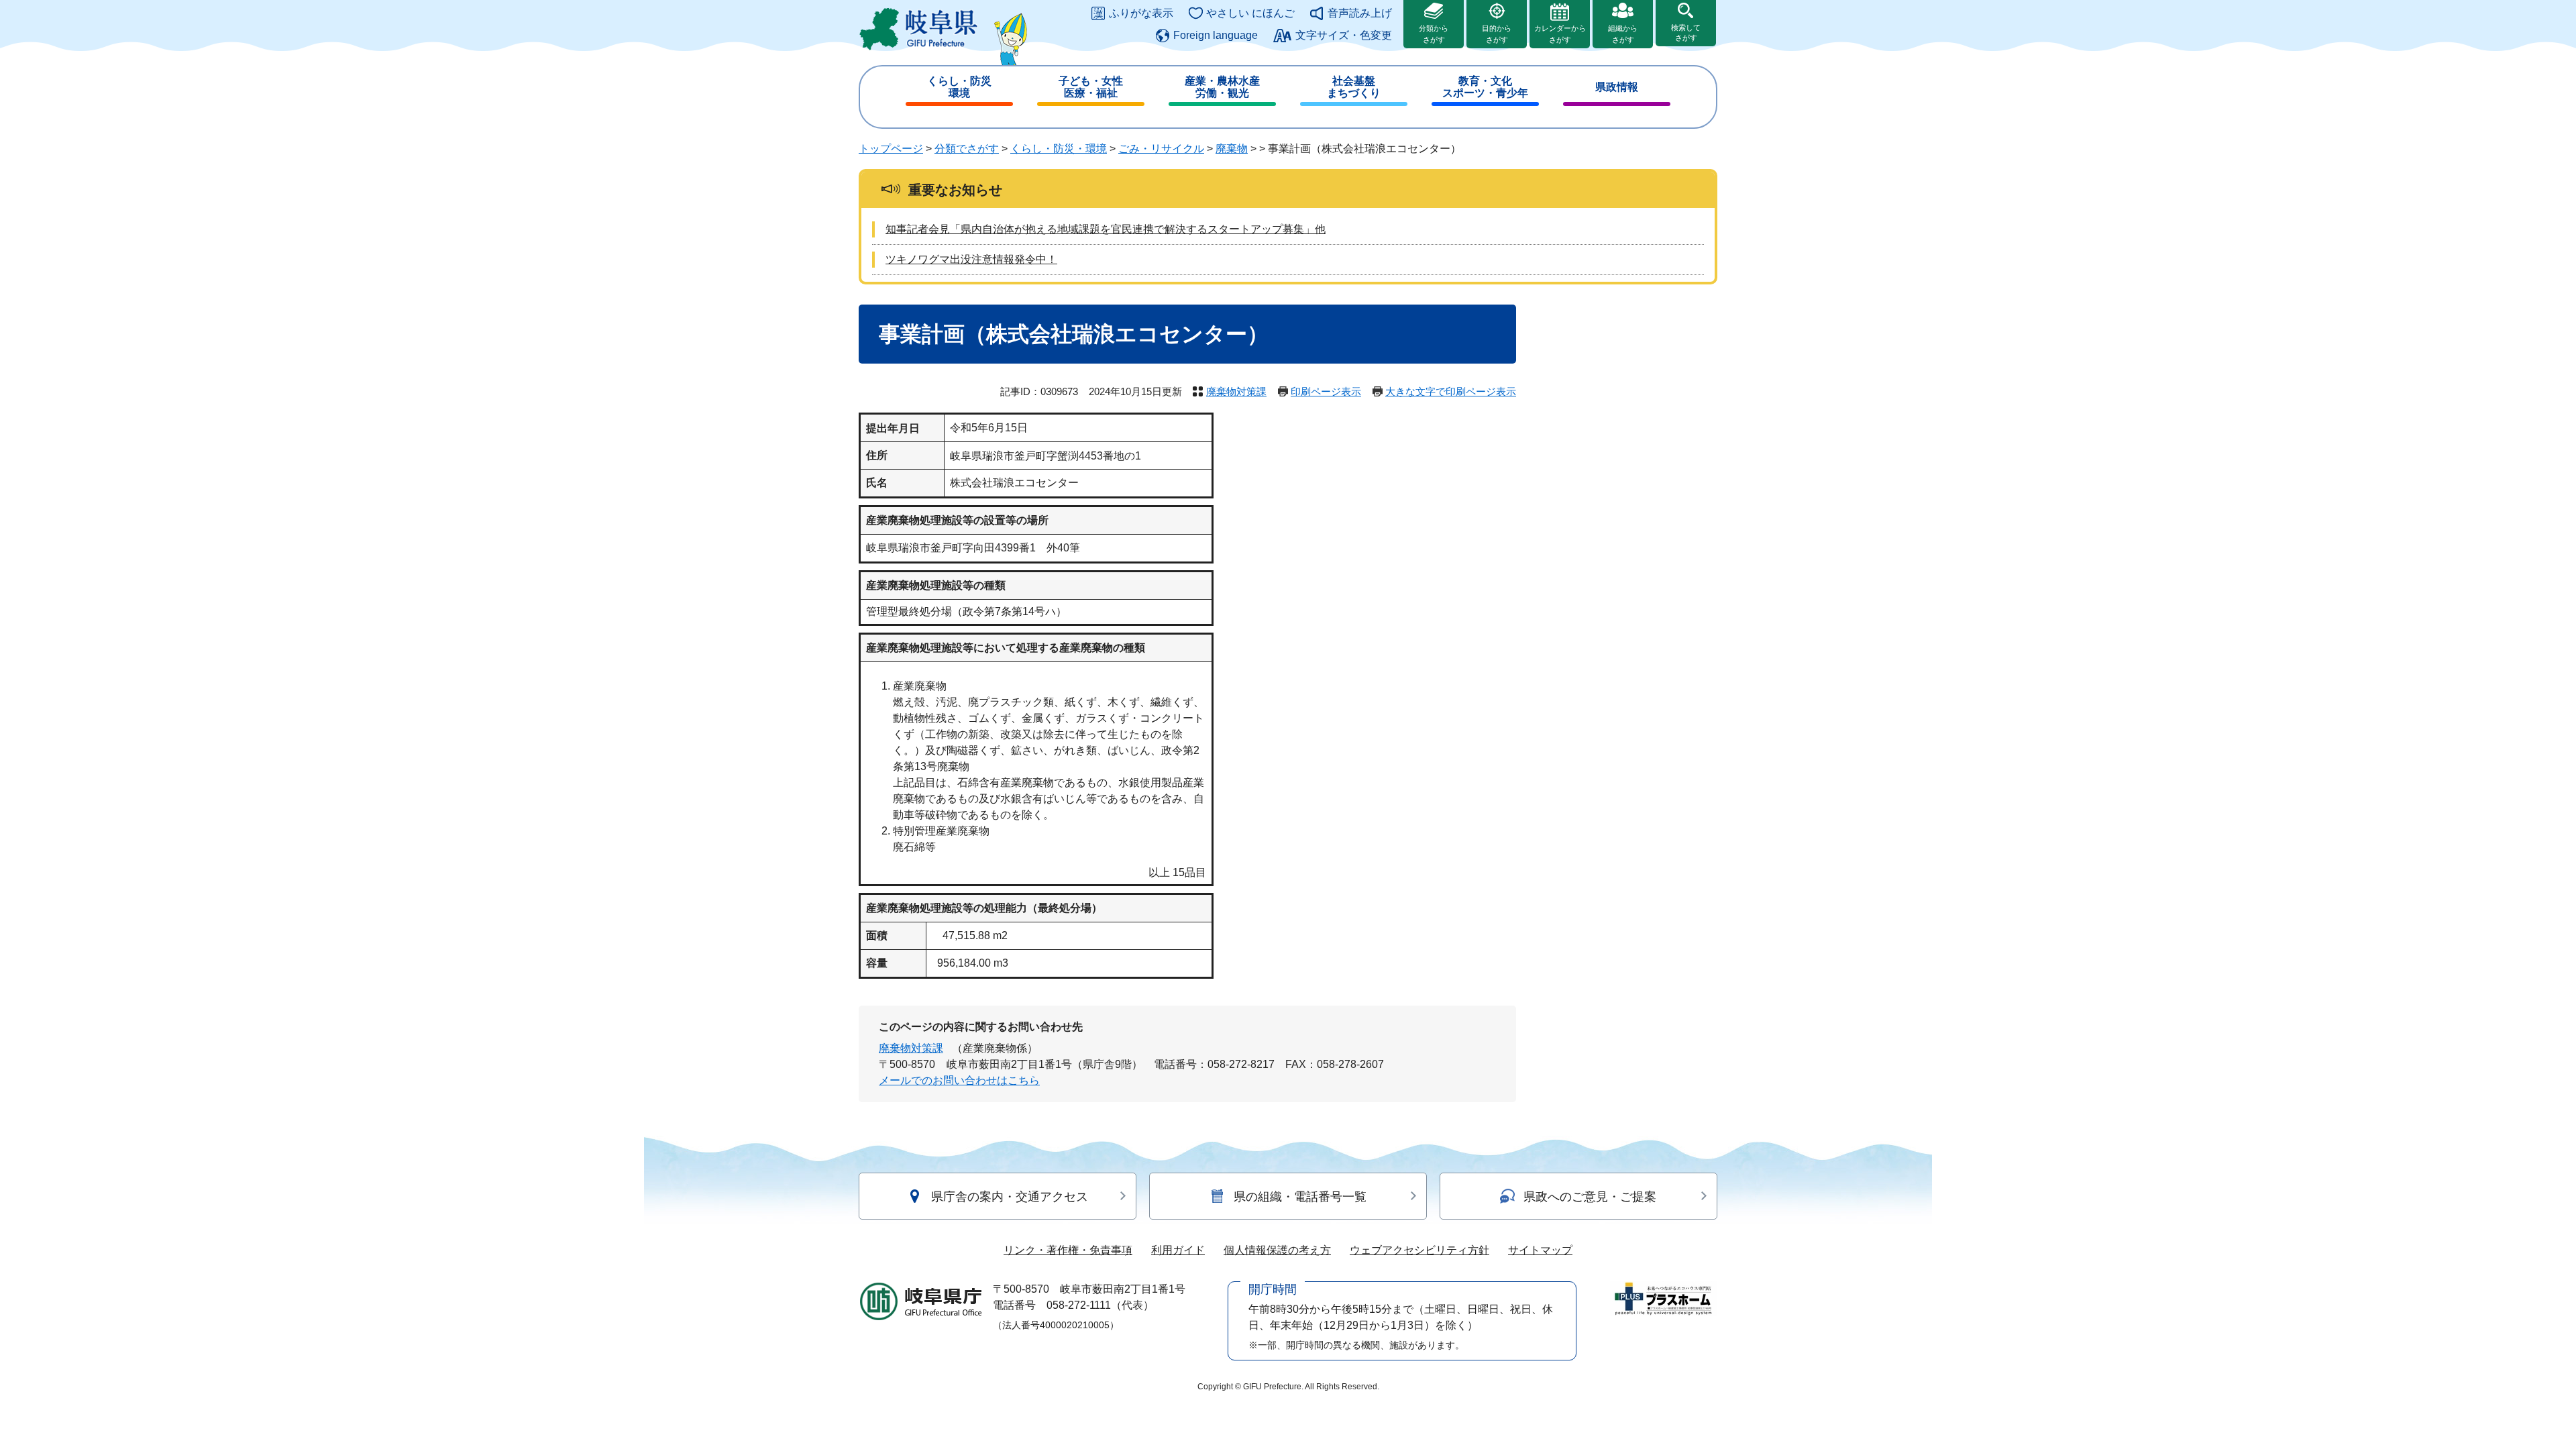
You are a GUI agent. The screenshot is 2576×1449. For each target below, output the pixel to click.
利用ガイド (1178, 1250)
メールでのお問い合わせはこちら (959, 1080)
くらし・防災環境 (959, 87)
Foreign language (1216, 35)
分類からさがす (1434, 34)
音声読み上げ (1360, 13)
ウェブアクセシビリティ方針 (1419, 1250)
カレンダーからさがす (1560, 34)
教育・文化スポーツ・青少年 (1485, 87)
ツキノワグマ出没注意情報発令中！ (971, 259)
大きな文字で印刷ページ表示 (1451, 391)
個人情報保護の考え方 (1277, 1250)
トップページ (891, 149)
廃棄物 (1232, 149)
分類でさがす (967, 149)
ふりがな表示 (1141, 13)
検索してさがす (1686, 33)
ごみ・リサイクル (1161, 149)
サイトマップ (1540, 1250)
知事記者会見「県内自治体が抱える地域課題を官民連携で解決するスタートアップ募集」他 (1106, 229)
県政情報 (1617, 87)
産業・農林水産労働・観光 (1222, 87)
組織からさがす (1623, 34)
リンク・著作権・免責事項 (1068, 1250)
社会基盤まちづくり (1354, 87)
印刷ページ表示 (1326, 391)
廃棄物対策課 (1236, 391)
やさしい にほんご (1250, 13)
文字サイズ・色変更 (1344, 35)
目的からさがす (1497, 34)
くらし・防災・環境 (1059, 149)
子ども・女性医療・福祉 (1091, 87)
